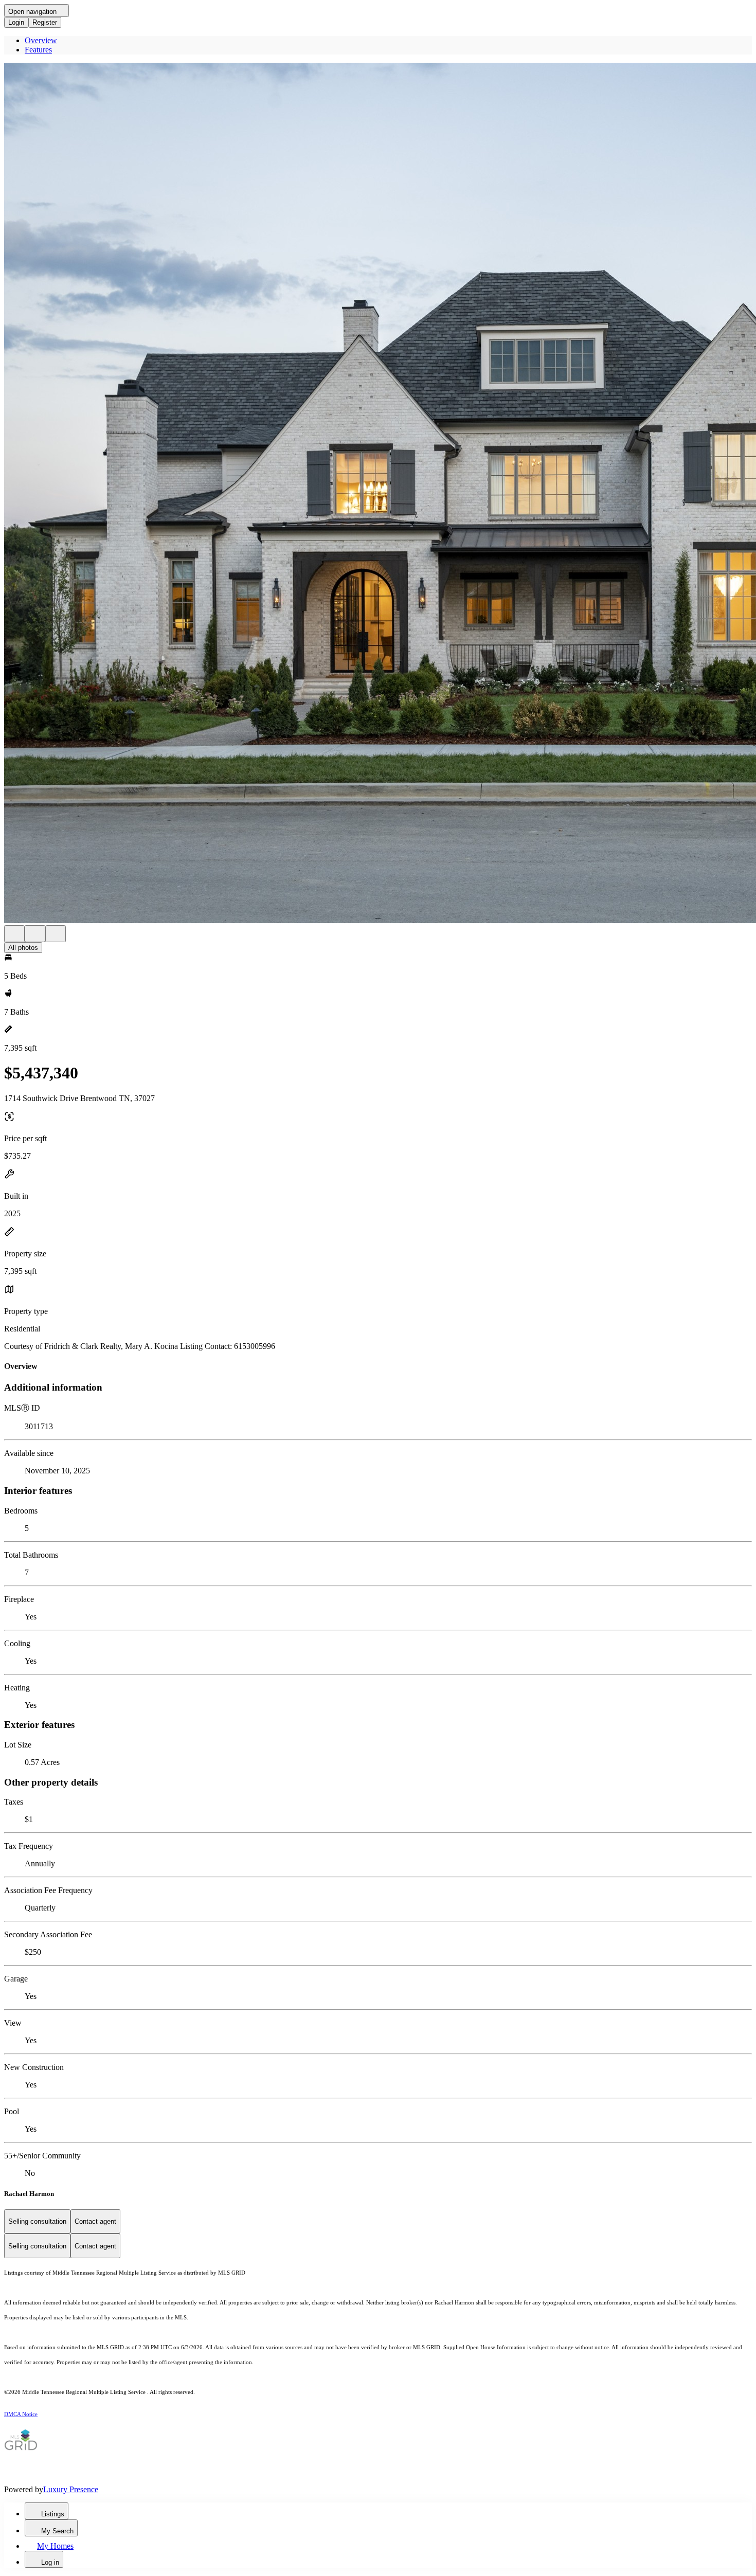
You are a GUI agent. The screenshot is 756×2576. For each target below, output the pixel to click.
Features (38, 50)
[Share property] (56, 934)
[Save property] (35, 934)
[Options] (14, 934)
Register (45, 22)
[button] (378, 494)
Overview (41, 40)
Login (16, 22)
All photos (23, 948)
